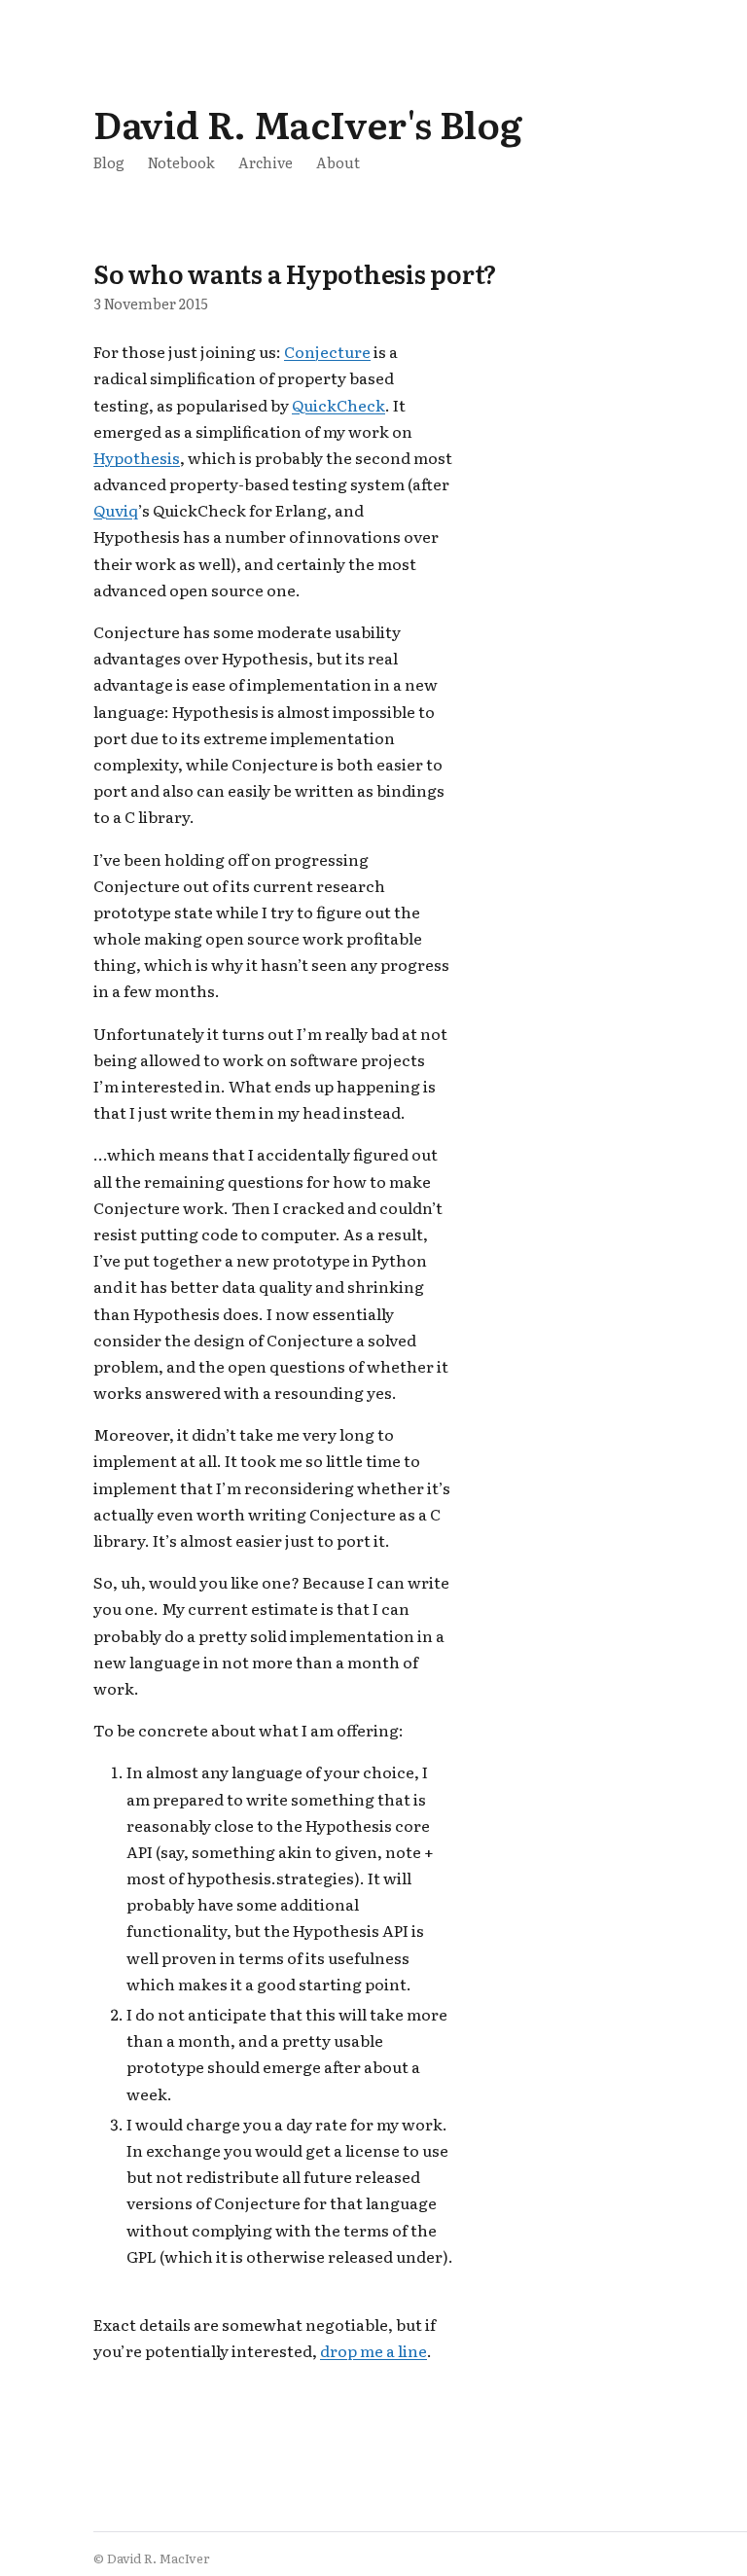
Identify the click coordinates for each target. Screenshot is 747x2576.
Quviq (116, 510)
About (338, 162)
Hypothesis (137, 457)
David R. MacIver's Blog (307, 123)
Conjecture (327, 351)
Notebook (181, 162)
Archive (266, 162)
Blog (109, 162)
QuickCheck (338, 405)
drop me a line (373, 2350)
